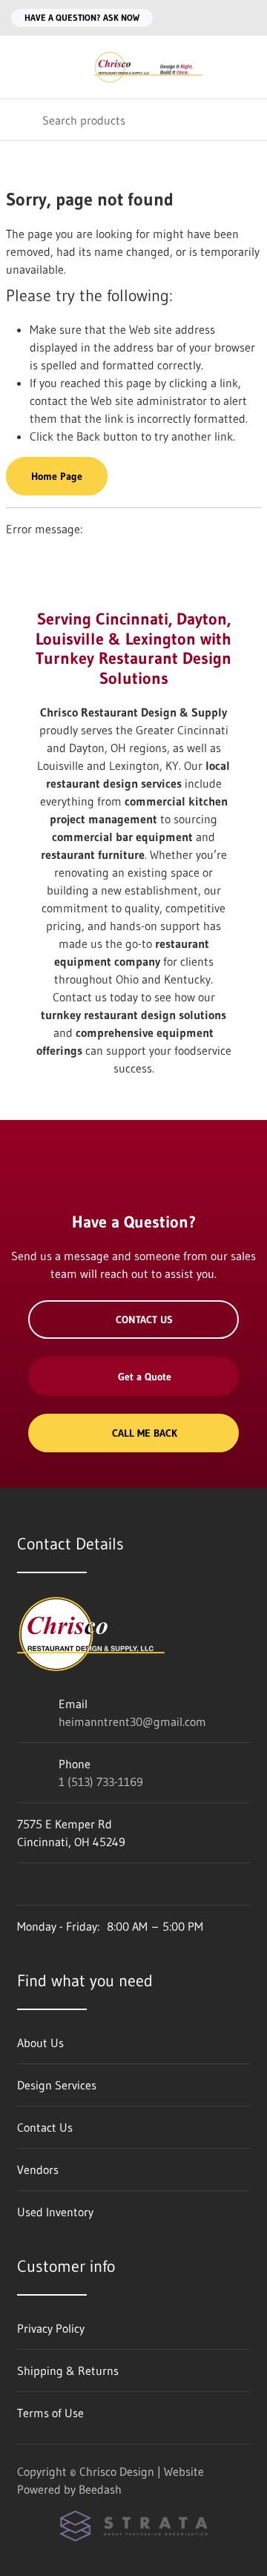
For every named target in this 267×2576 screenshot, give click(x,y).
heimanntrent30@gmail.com (132, 1722)
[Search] (21, 120)
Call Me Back (145, 1433)
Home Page (57, 476)
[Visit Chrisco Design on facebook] (24, 1884)
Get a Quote (145, 1377)
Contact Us (144, 1320)
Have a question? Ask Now (82, 17)
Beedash (100, 2489)
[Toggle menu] (21, 67)
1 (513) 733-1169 (101, 1782)
